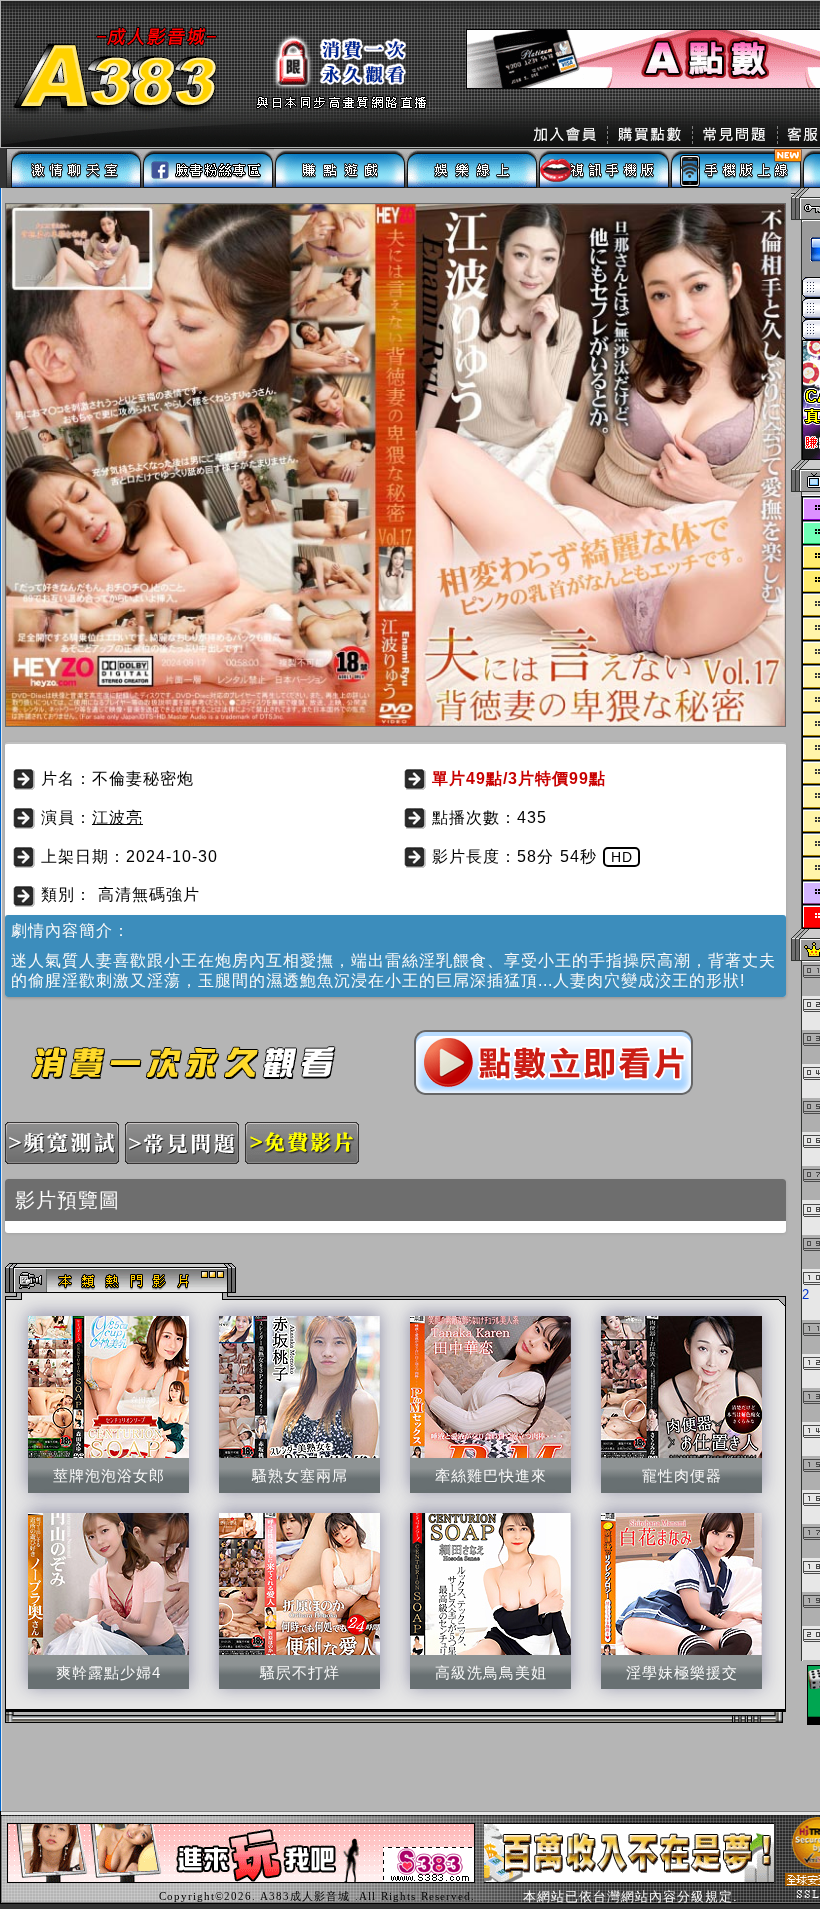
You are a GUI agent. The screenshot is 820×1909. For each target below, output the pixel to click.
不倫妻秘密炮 (143, 778)
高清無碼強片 (149, 894)
